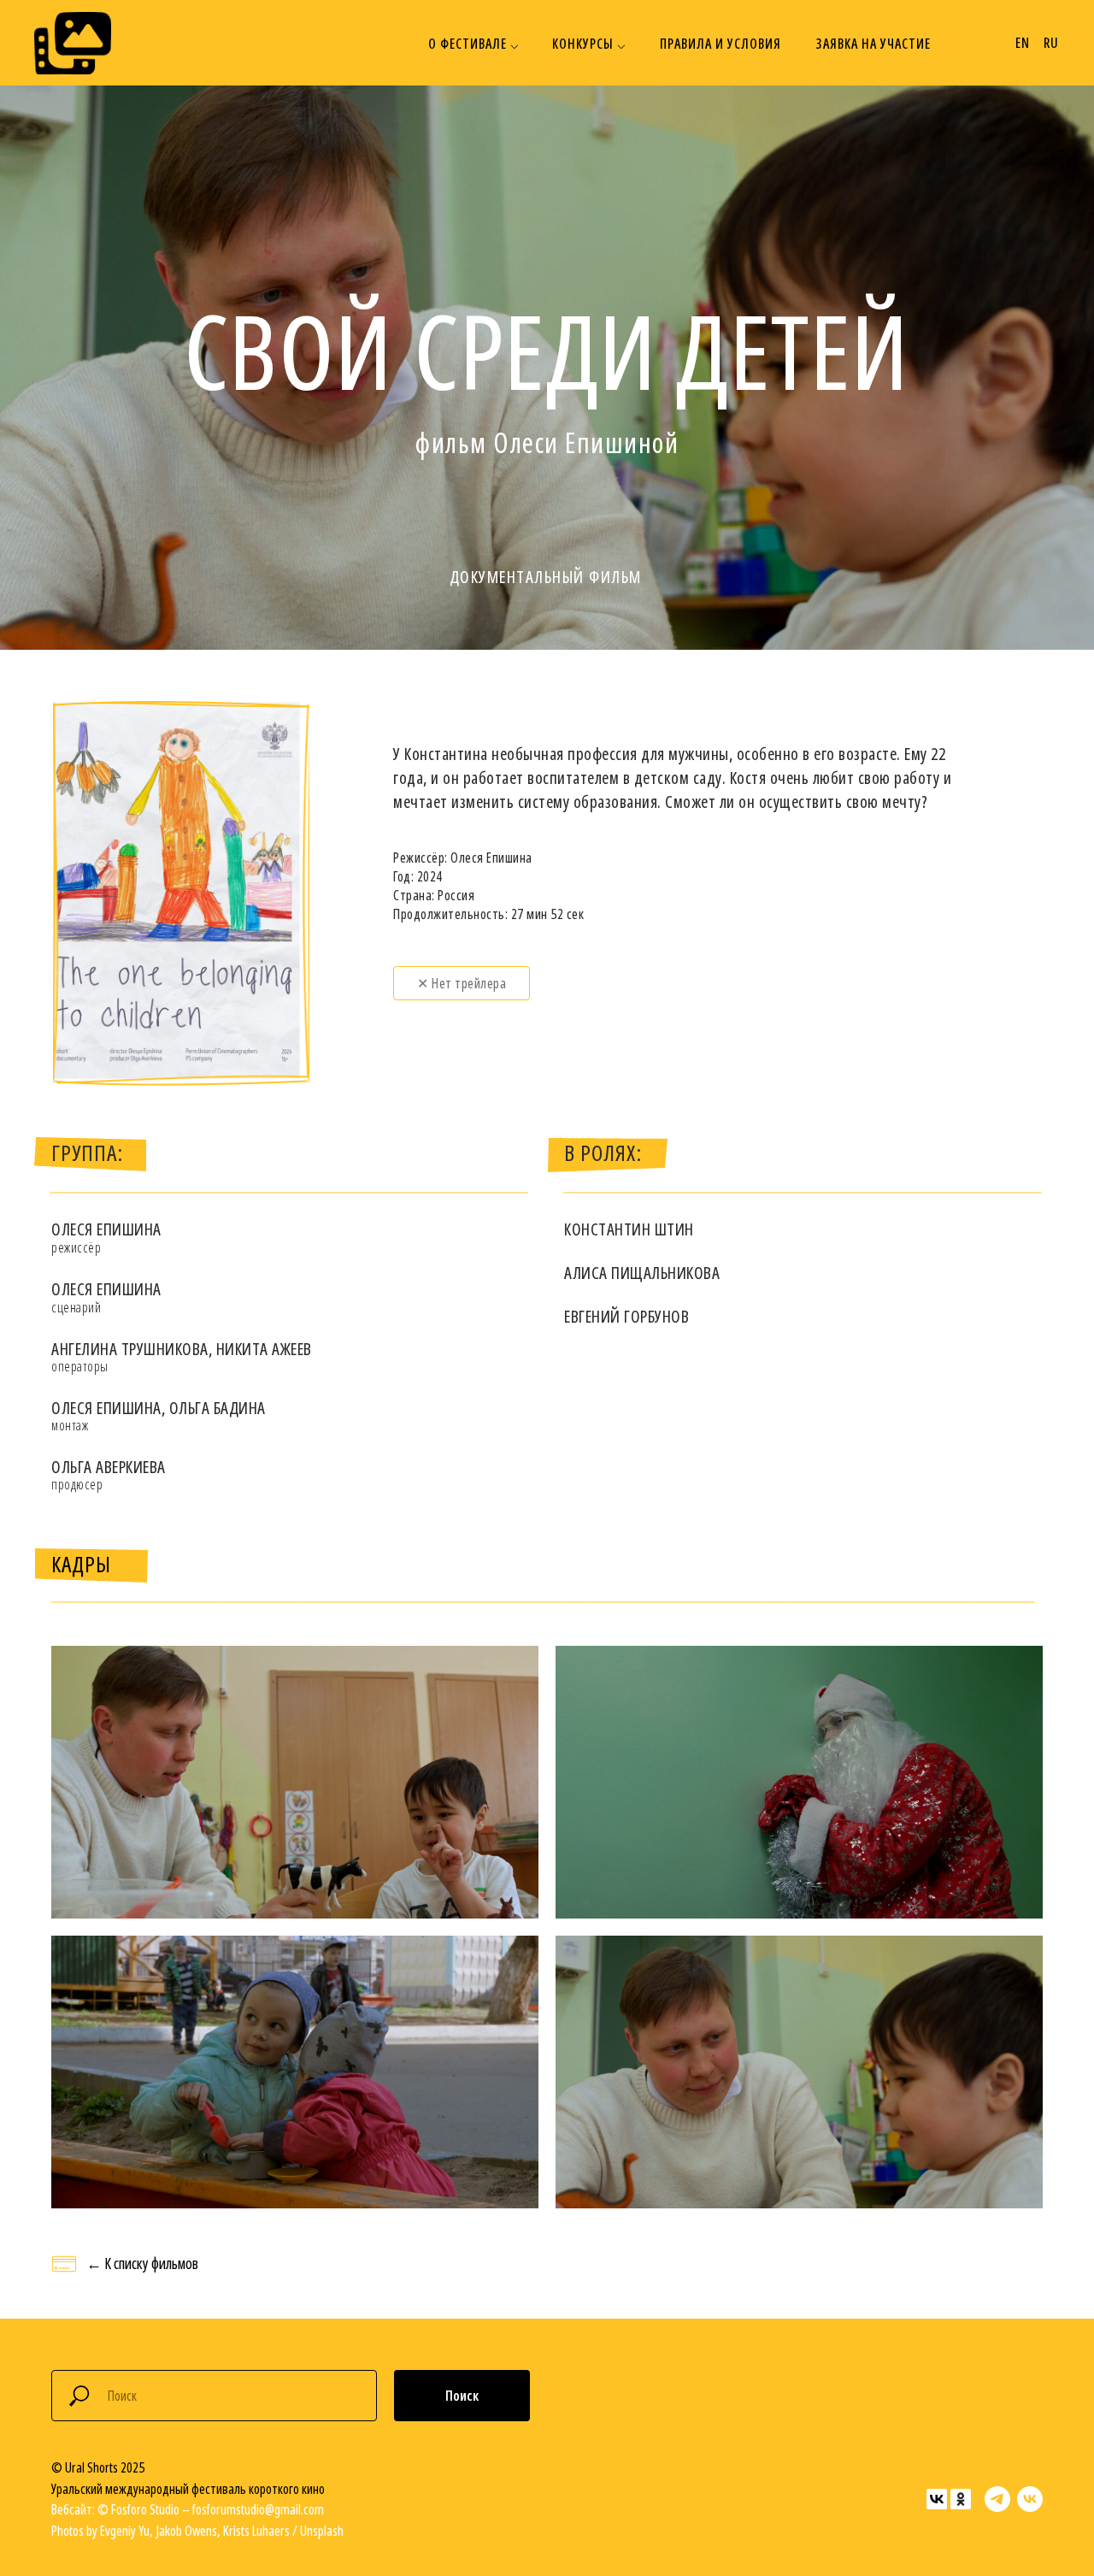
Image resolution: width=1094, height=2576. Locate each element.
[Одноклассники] (961, 2499)
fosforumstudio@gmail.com (258, 2509)
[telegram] (997, 2499)
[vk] (1030, 2499)
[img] (73, 43)
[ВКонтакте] (937, 2499)
